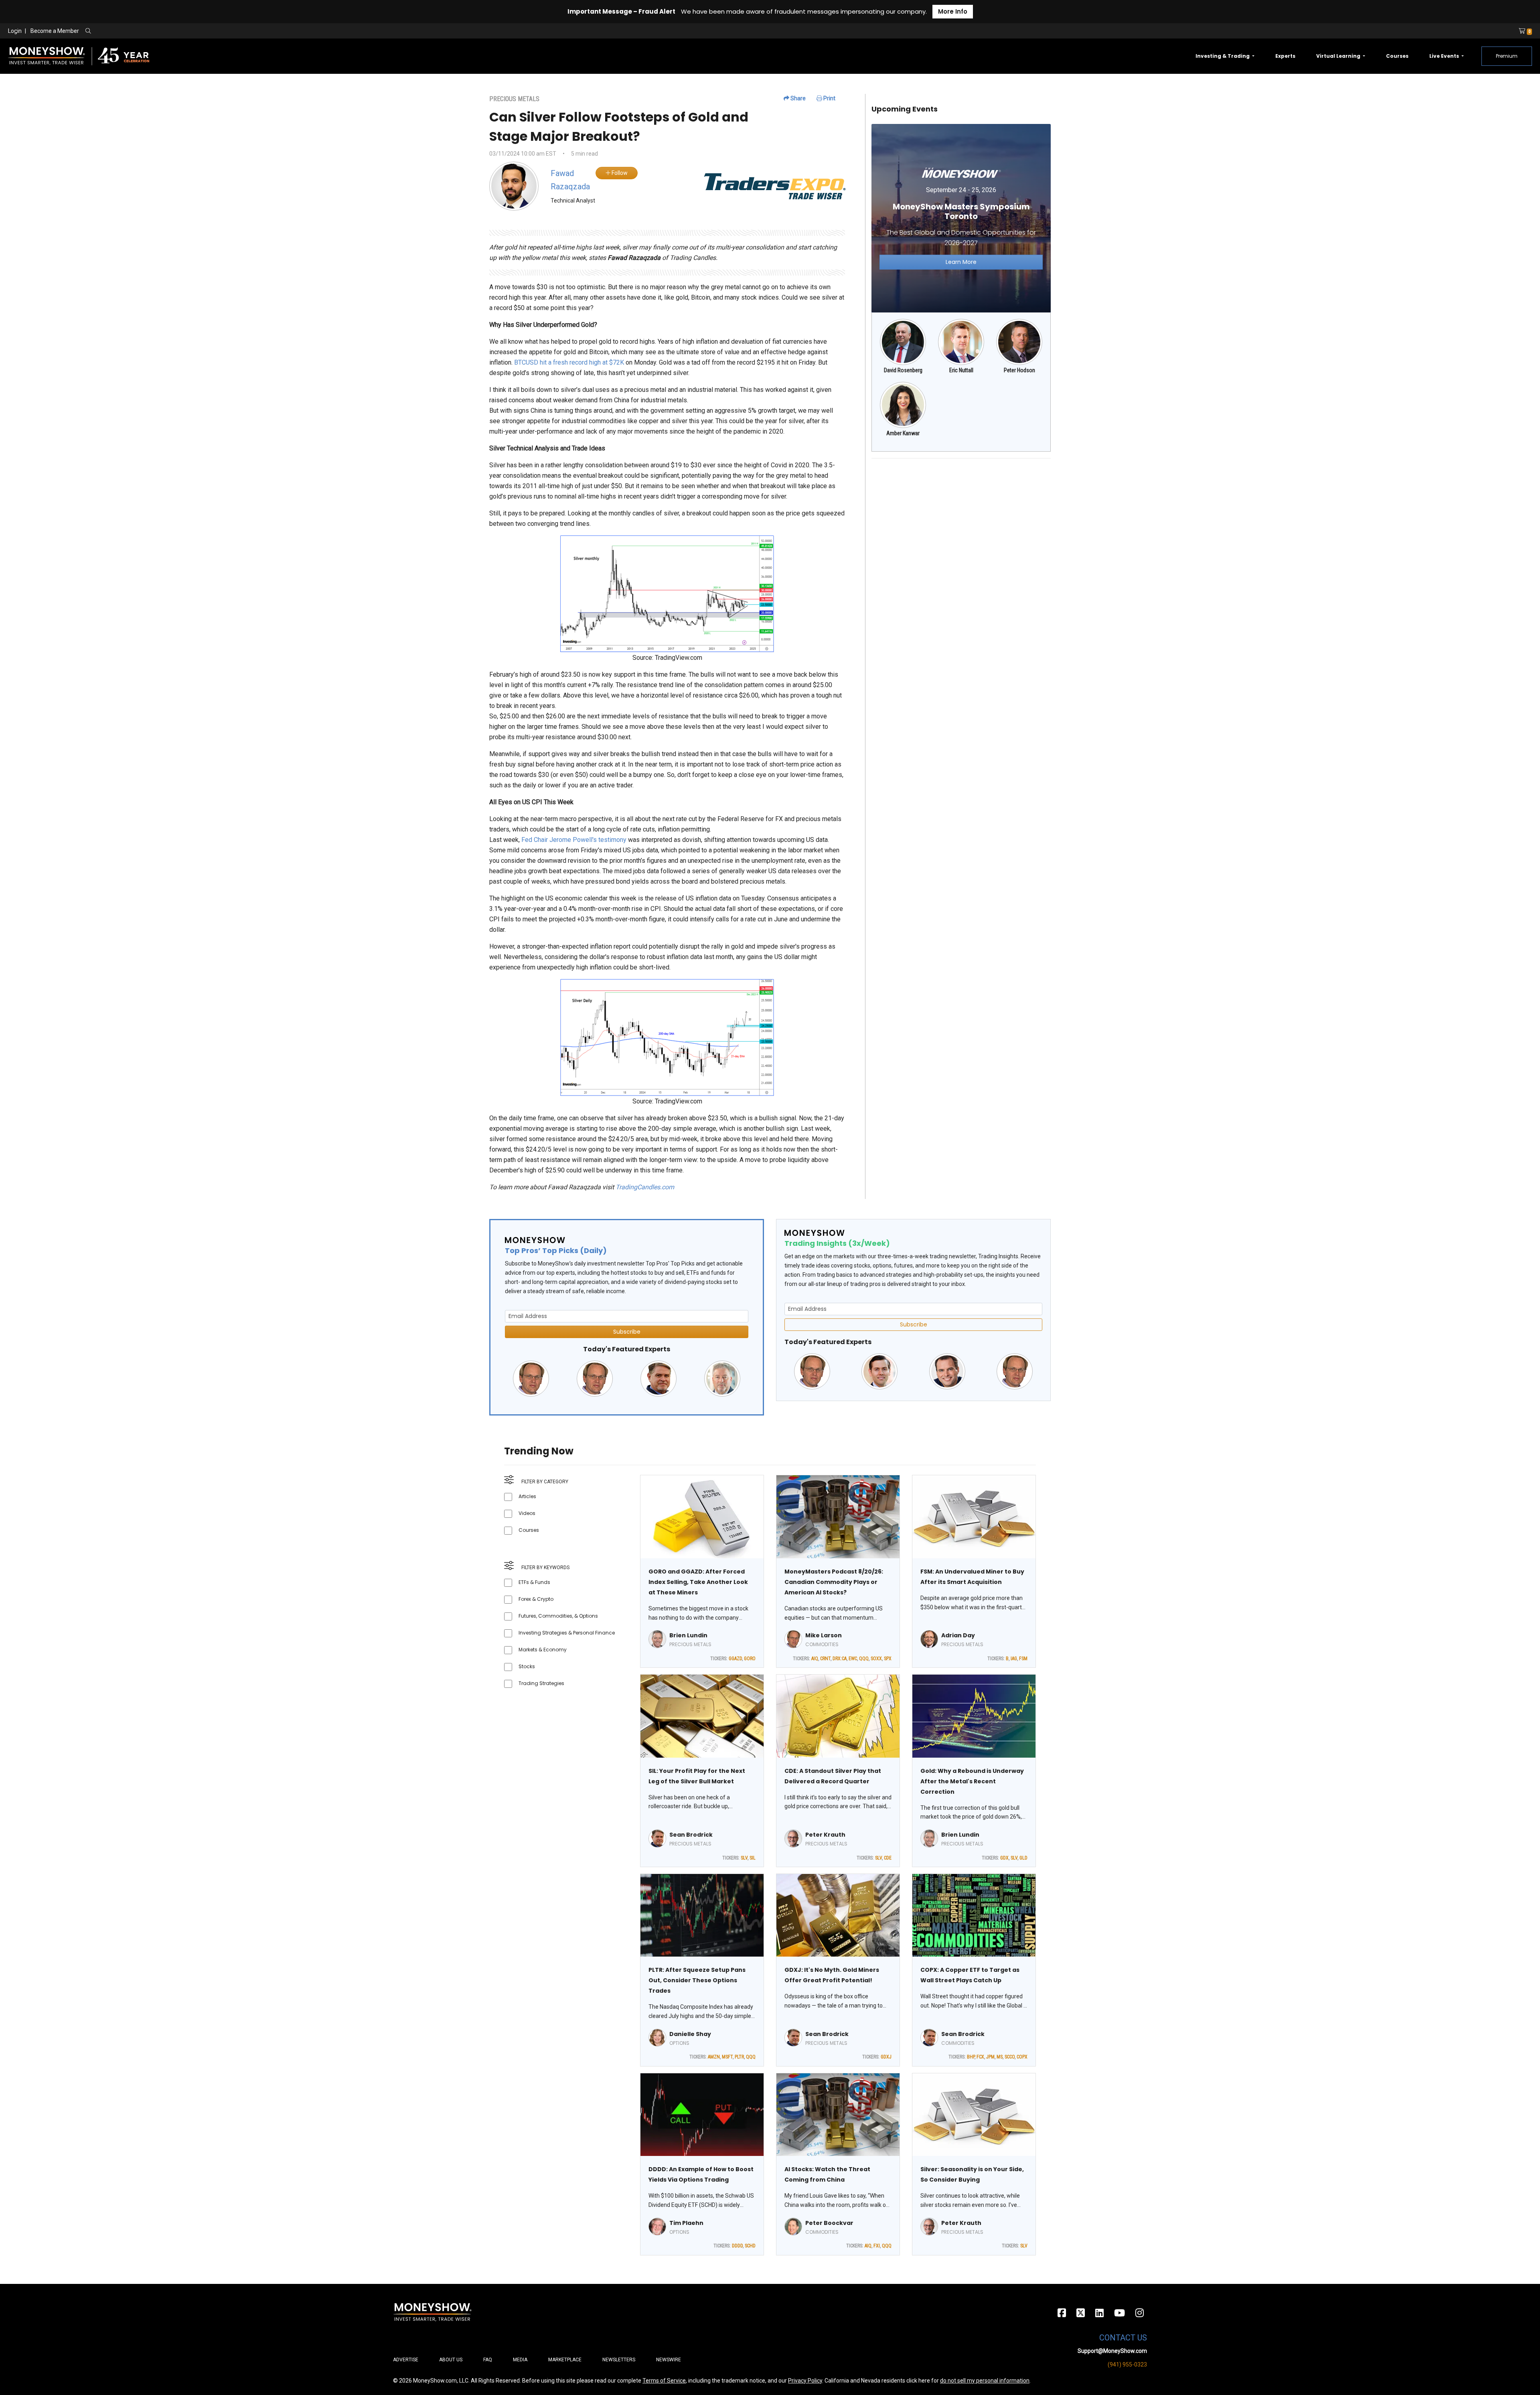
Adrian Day (958, 1635)
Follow (619, 173)
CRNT (825, 1659)
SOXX (876, 1659)
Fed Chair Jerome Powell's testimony (574, 840)
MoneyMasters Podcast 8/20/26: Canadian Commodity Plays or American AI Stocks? (834, 1582)
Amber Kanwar (903, 433)
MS (1000, 2057)
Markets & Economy (543, 1650)
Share (797, 98)
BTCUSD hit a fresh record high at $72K (569, 362)
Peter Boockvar (829, 2223)
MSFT (727, 2057)
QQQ (864, 1659)
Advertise (406, 2360)
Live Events (1445, 56)
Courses (1397, 56)
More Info (953, 11)
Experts (1285, 56)
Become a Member (55, 31)
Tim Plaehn (686, 2223)
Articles (527, 1496)
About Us (451, 2360)
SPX (888, 1659)
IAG (1014, 1659)
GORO (750, 1659)
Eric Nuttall (961, 370)
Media (520, 2360)
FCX (980, 2057)
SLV (744, 1858)
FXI (877, 2246)
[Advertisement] (961, 521)
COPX (1022, 2057)
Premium (1507, 56)
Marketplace (565, 2360)
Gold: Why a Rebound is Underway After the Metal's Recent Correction (972, 1781)
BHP (971, 2057)
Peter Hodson (1019, 370)
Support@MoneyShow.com (1112, 2351)
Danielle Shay (690, 2034)
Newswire (669, 2360)
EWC (853, 1659)
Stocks (527, 1666)
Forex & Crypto (536, 1599)
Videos (527, 1513)
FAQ (488, 2360)
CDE (888, 1858)
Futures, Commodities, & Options (558, 1616)
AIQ (815, 1659)
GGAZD (735, 1659)
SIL (753, 1858)
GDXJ (886, 2057)
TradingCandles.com (645, 1187)
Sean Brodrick (691, 1835)
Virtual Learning (1339, 56)
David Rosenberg (903, 370)
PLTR (739, 2057)
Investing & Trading (1223, 56)
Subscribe (627, 1332)
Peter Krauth (825, 1835)
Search (175, 31)
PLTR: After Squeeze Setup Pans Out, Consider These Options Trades (697, 1980)
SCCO (1010, 2057)
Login (15, 31)
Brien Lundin (688, 1635)
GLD (1023, 1858)
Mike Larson (824, 1635)
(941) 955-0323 (1127, 2365)
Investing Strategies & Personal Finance (567, 1633)
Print (829, 98)
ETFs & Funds (534, 1582)
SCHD (750, 2246)
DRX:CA (840, 1659)
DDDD (737, 2246)
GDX (1004, 1858)
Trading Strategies (541, 1683)
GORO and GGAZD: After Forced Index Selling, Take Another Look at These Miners (698, 1582)
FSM (1023, 1659)
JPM (990, 2057)
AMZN (714, 2057)
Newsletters (619, 2360)
